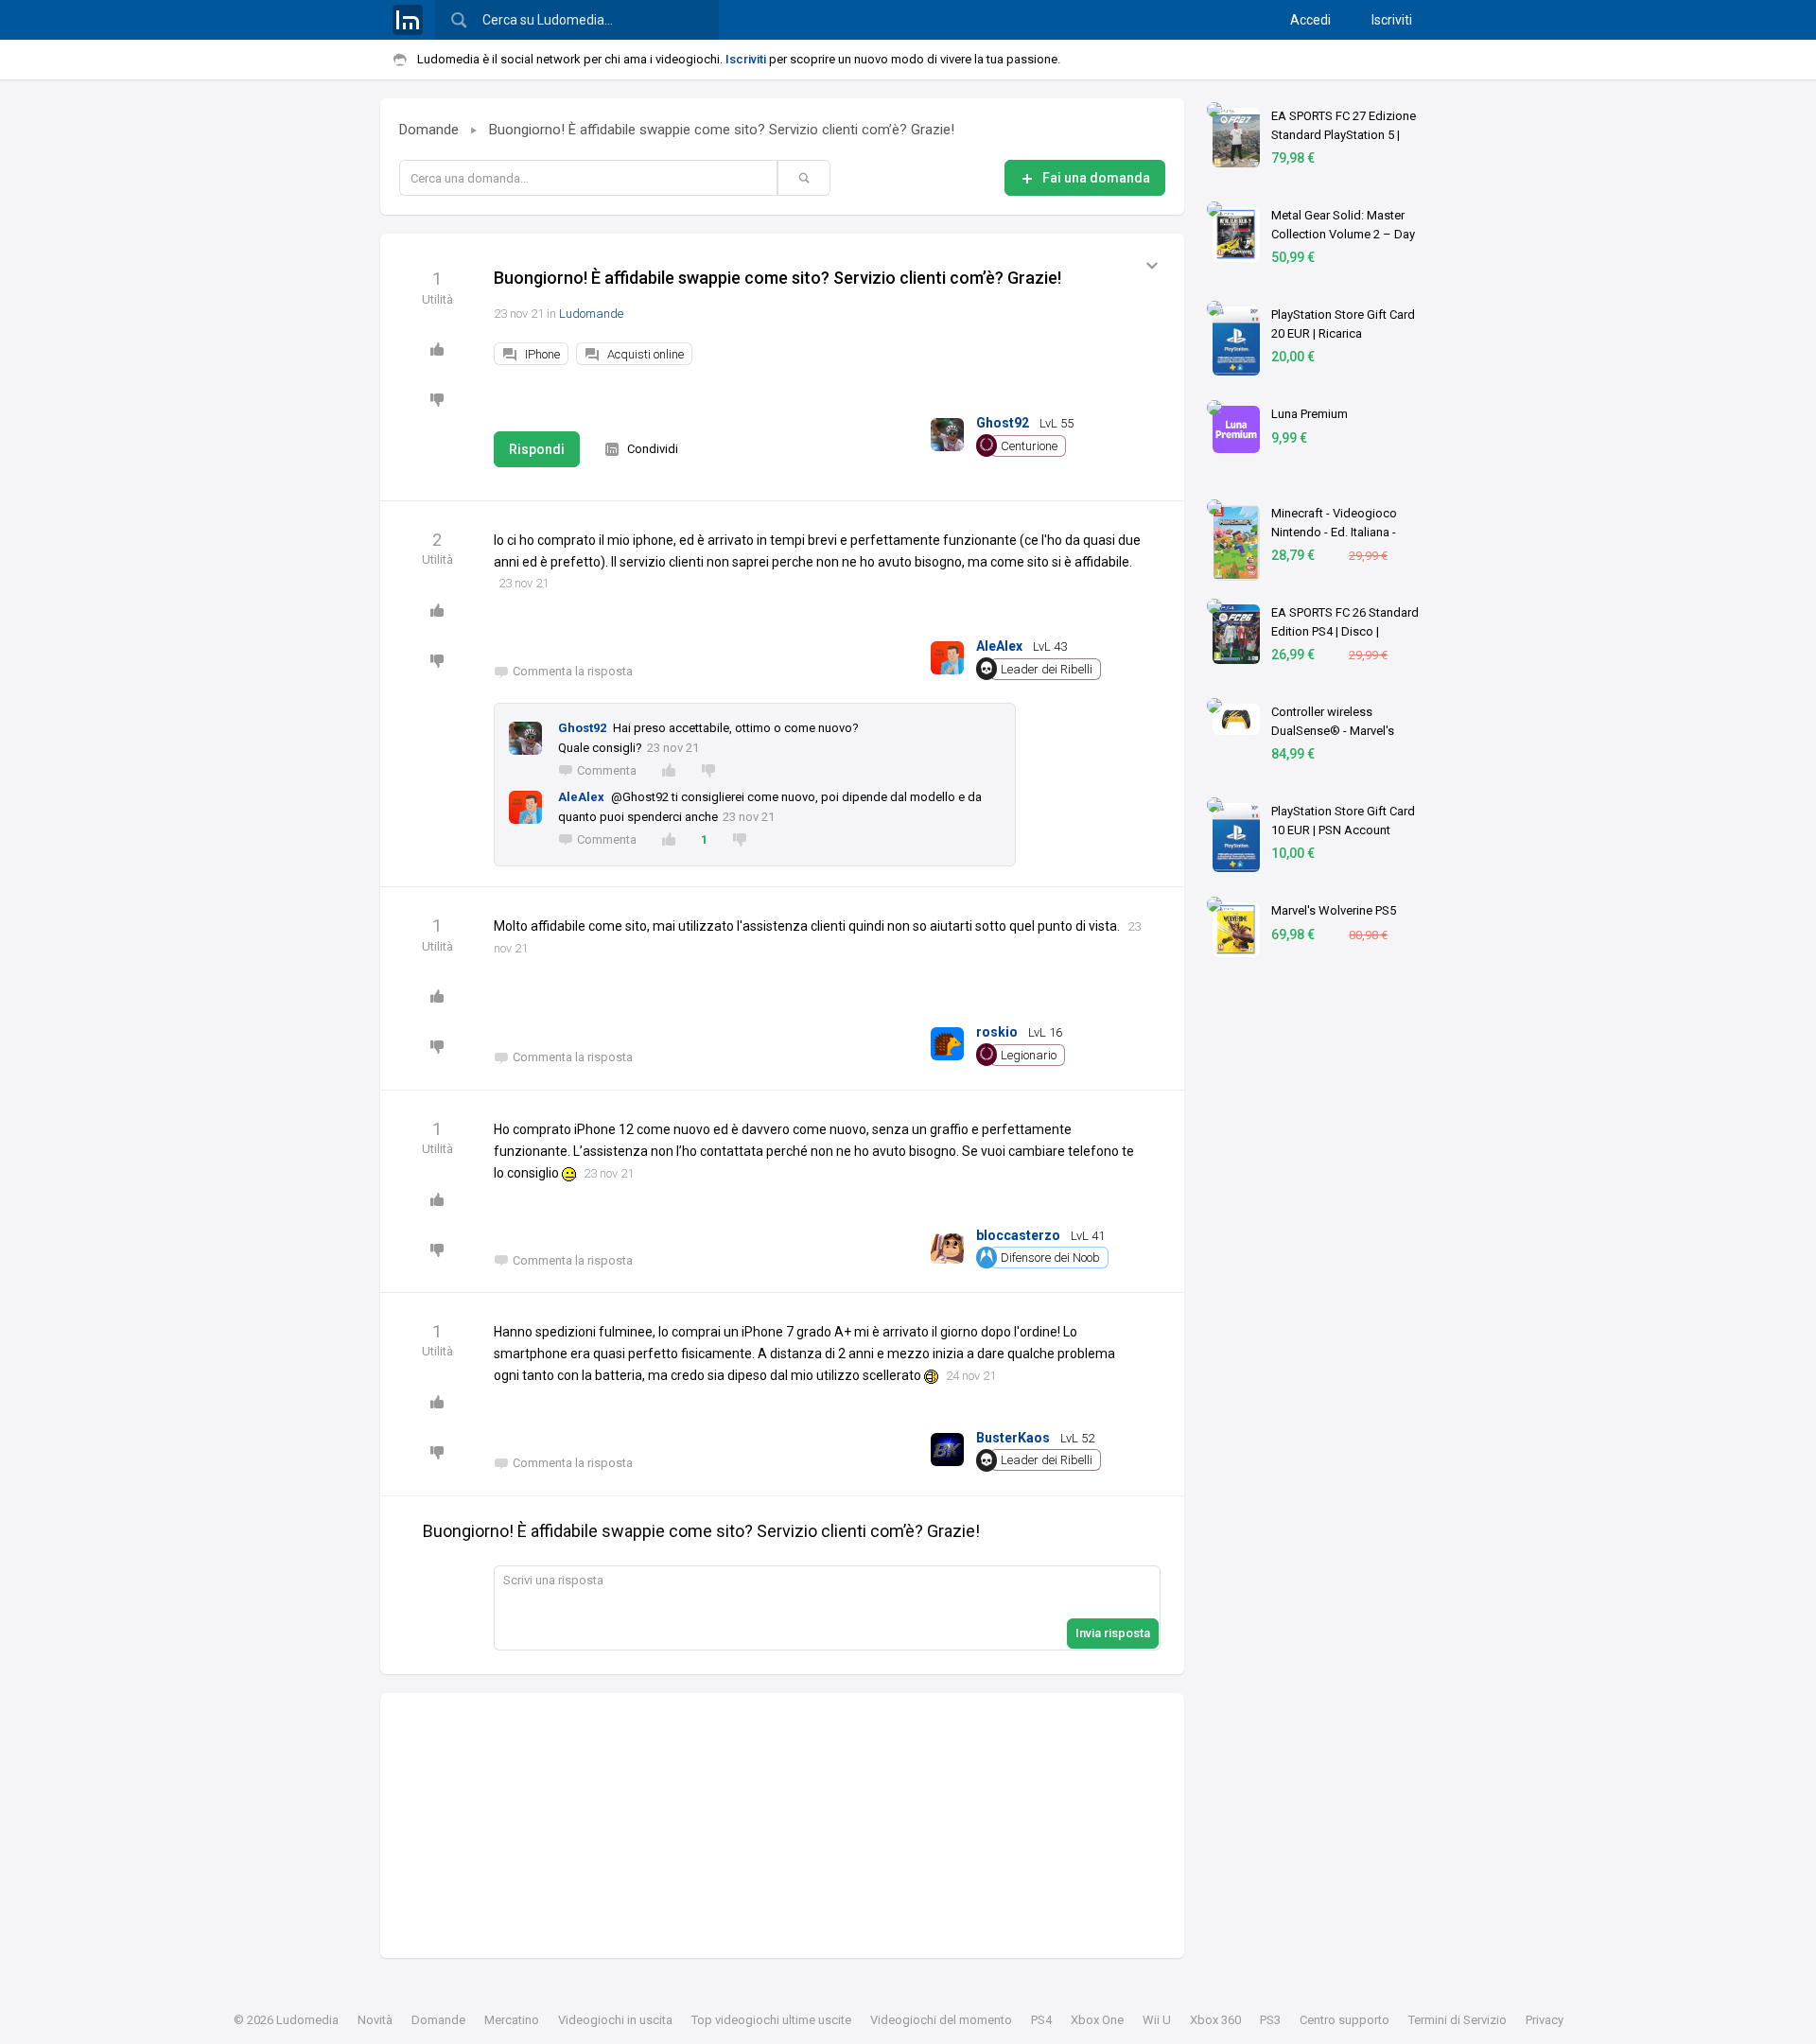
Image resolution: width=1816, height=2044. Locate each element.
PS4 (1041, 2020)
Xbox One (1097, 2020)
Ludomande (591, 314)
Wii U (1157, 2020)
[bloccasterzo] (947, 1243)
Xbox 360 (1215, 2020)
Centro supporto (1345, 2020)
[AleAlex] (947, 654)
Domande (429, 130)
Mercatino (512, 2020)
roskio (997, 1032)
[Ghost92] (947, 431)
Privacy (1545, 2020)
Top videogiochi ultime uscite (771, 2020)
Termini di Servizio (1458, 2020)
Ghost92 (1003, 423)
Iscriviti (1392, 20)
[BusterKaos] (947, 1446)
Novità (375, 2020)
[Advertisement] (782, 1826)
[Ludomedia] (408, 20)
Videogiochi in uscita (615, 2020)
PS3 (1270, 2020)
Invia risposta (1113, 1633)
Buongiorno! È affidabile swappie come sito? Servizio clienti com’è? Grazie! (722, 130)
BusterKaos (1013, 1438)
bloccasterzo (1018, 1235)
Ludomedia (307, 2020)
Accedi (1310, 20)
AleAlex (999, 646)
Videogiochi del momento (941, 2020)
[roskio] (947, 1040)
